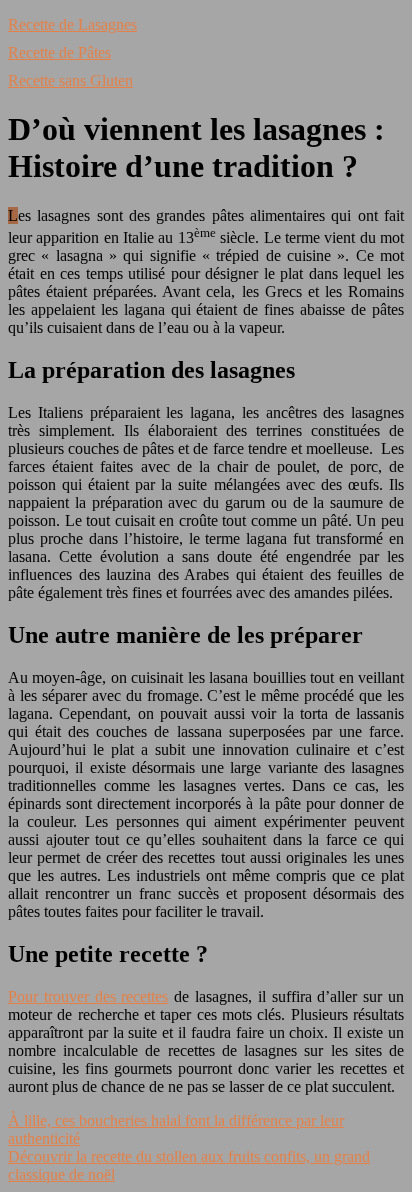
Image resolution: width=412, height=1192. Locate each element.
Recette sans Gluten (70, 80)
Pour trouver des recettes (88, 996)
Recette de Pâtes (59, 52)
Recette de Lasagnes (72, 24)
